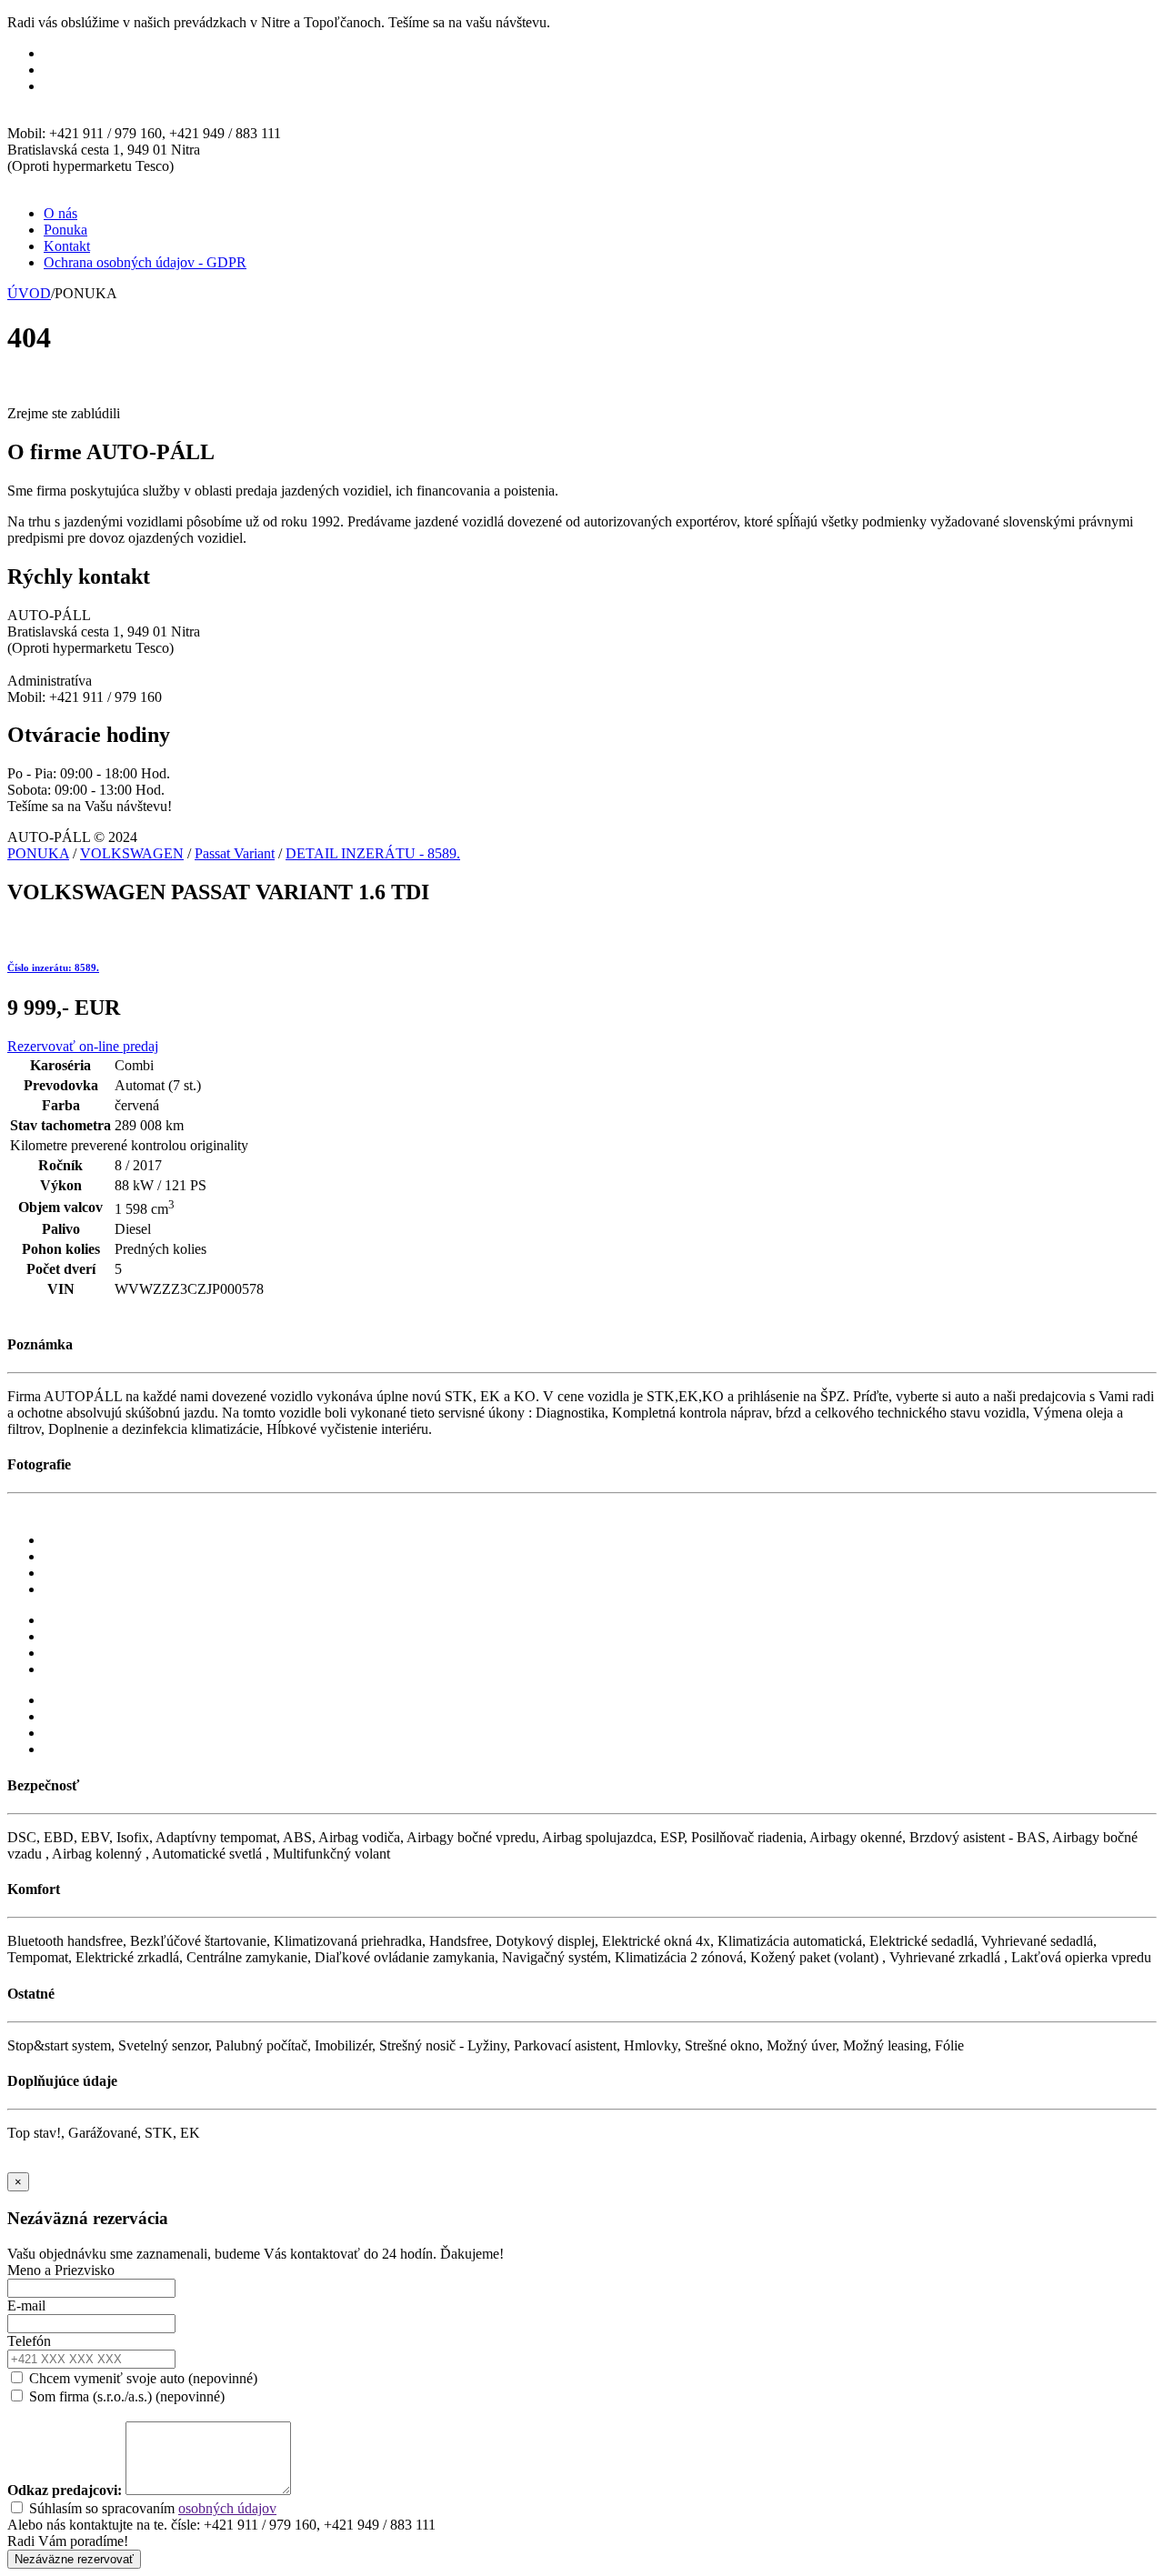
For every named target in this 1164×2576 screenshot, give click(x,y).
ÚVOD (29, 293)
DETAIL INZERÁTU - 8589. (373, 853)
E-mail (26, 2305)
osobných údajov (227, 2508)
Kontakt (67, 246)
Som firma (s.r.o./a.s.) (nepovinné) (125, 2396)
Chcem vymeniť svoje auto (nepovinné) (141, 2378)
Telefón (29, 2341)
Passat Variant (235, 853)
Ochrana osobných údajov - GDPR (145, 262)
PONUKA (38, 853)
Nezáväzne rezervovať (74, 2559)
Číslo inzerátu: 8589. (53, 967)
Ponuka (65, 230)
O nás (60, 213)
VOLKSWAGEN (132, 853)
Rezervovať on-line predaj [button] (83, 1046)
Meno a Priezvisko (61, 2270)
